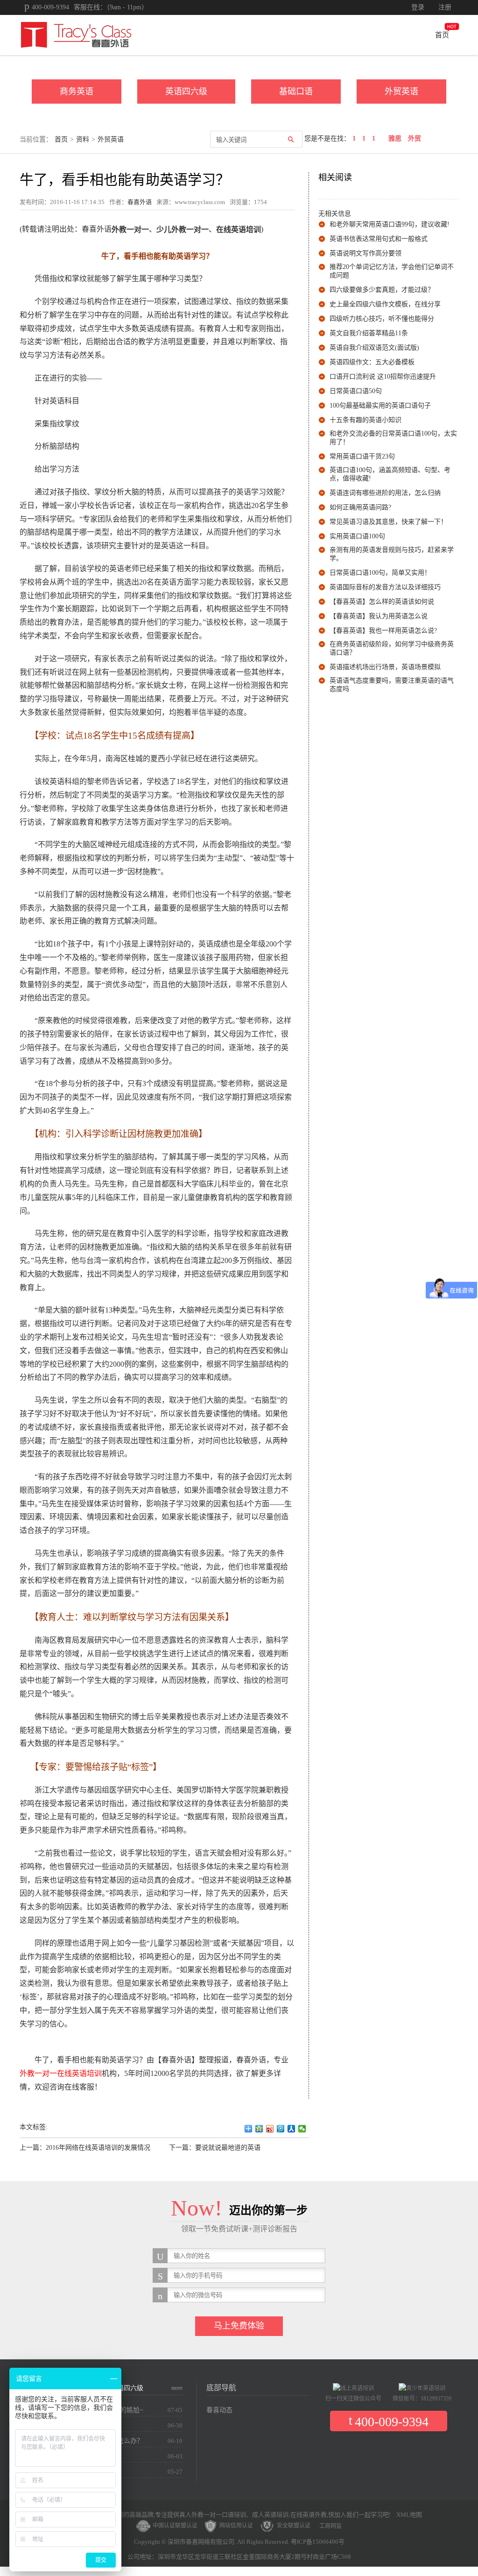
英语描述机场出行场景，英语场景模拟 (385, 667)
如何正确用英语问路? (360, 507)
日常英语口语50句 (356, 391)
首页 (442, 35)
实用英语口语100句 (357, 536)
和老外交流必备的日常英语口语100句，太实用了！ (393, 438)
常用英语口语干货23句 (362, 456)
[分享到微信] (302, 2129)
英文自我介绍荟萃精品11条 (369, 333)
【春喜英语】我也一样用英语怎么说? (383, 631)
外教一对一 (38, 2073)
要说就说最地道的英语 (228, 2148)
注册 (445, 7)
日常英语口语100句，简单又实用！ (380, 573)
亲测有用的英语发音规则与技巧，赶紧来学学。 (392, 554)
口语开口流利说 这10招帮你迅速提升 (383, 377)
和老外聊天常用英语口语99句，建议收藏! (390, 224)
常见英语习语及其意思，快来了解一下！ (388, 522)
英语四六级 (186, 92)
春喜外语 (140, 202)
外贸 (415, 138)
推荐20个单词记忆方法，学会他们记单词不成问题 (392, 271)
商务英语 (77, 92)
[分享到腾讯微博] (281, 2129)
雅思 (395, 138)
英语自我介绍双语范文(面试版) (374, 348)
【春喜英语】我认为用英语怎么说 (379, 616)
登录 (418, 7)
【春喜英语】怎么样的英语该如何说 (382, 602)
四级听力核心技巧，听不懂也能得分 (382, 319)
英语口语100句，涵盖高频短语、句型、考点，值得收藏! (390, 474)
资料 (83, 139)
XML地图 (409, 2515)
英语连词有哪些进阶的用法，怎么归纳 (385, 493)
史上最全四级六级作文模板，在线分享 (385, 304)
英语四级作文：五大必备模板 (372, 362)
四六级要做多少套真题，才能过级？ (382, 290)
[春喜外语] (76, 34)
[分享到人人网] (292, 2129)
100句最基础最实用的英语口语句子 (380, 406)
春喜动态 (219, 2410)
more (177, 2388)
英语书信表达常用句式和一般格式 (379, 239)
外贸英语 (401, 92)
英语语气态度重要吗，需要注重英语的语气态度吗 (392, 685)
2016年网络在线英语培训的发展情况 (98, 2148)
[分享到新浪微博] (270, 2129)
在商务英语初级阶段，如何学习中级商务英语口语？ (392, 648)
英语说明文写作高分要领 (366, 253)
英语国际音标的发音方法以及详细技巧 (385, 587)
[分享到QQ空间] (259, 2129)
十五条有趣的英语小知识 (366, 420)
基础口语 (296, 92)
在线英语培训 (79, 2073)
